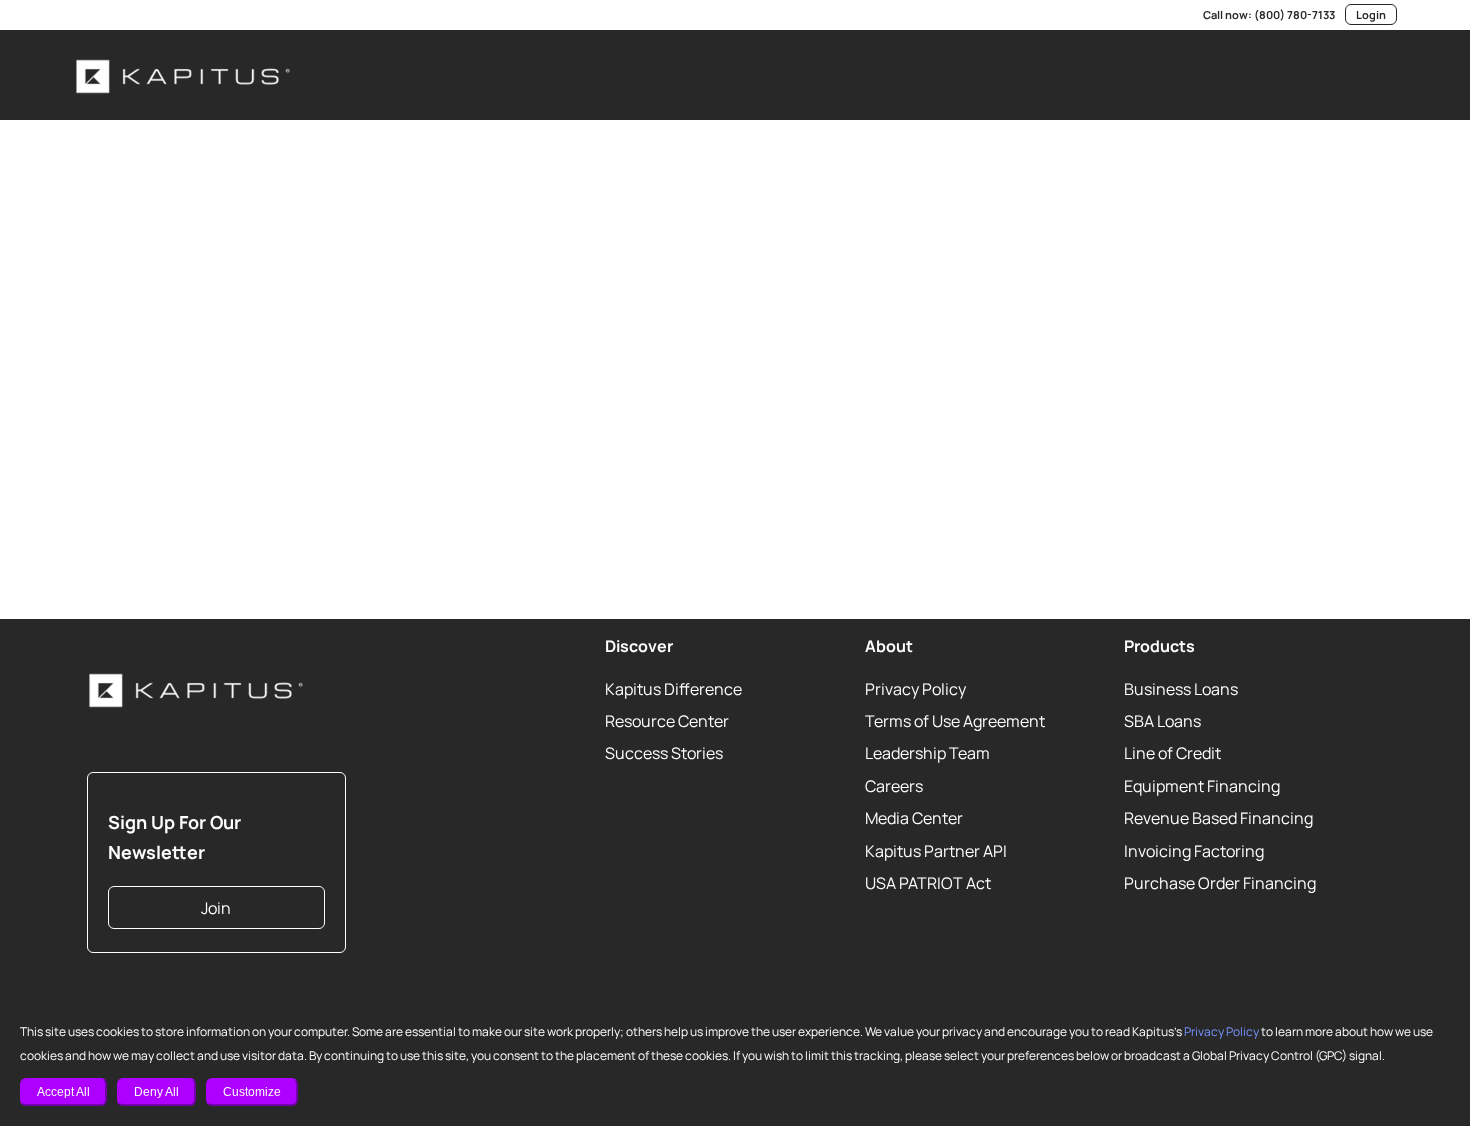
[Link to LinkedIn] (80, 15)
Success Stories (664, 753)
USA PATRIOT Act (928, 883)
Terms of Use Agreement (955, 721)
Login (1371, 14)
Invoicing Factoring (1194, 851)
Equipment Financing (1202, 786)
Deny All (156, 1092)
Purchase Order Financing (1220, 883)
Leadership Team (927, 753)
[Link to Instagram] (170, 15)
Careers (894, 786)
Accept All (63, 1092)
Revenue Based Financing (1218, 818)
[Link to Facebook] (200, 15)
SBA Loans (1162, 721)
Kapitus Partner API (936, 851)
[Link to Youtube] (140, 15)
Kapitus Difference (673, 689)
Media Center (914, 818)
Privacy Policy (1221, 1031)
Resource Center (667, 721)
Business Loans (1181, 689)
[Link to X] (110, 15)
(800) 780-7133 (1294, 14)
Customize (252, 1092)
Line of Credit (1172, 753)
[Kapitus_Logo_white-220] (184, 75)
